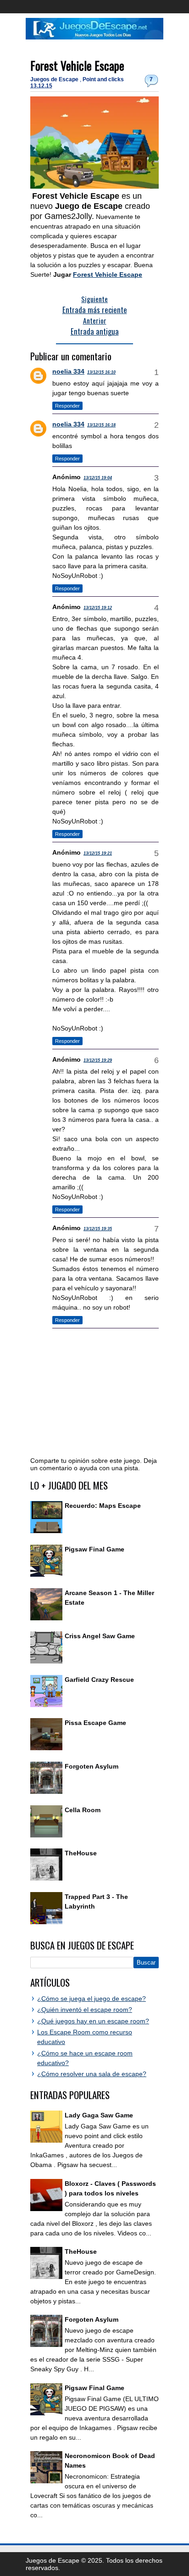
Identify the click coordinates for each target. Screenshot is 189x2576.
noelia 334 (68, 371)
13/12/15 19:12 (98, 608)
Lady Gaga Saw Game (99, 2115)
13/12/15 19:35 (98, 1229)
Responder (67, 406)
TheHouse (81, 1853)
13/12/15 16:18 (101, 425)
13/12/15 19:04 (98, 478)
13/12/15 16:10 (101, 372)
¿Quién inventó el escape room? (85, 2010)
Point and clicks (103, 79)
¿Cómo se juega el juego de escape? (92, 1999)
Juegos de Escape (55, 79)
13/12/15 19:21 (98, 853)
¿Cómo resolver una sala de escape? (92, 2074)
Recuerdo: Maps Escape (103, 1506)
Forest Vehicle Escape (77, 65)
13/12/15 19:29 (98, 1060)
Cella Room (83, 1810)
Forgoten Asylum (92, 1766)
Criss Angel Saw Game (100, 1636)
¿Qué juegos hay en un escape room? (93, 2021)
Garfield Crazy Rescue (99, 1680)
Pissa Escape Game (95, 1723)
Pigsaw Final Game (94, 1549)
